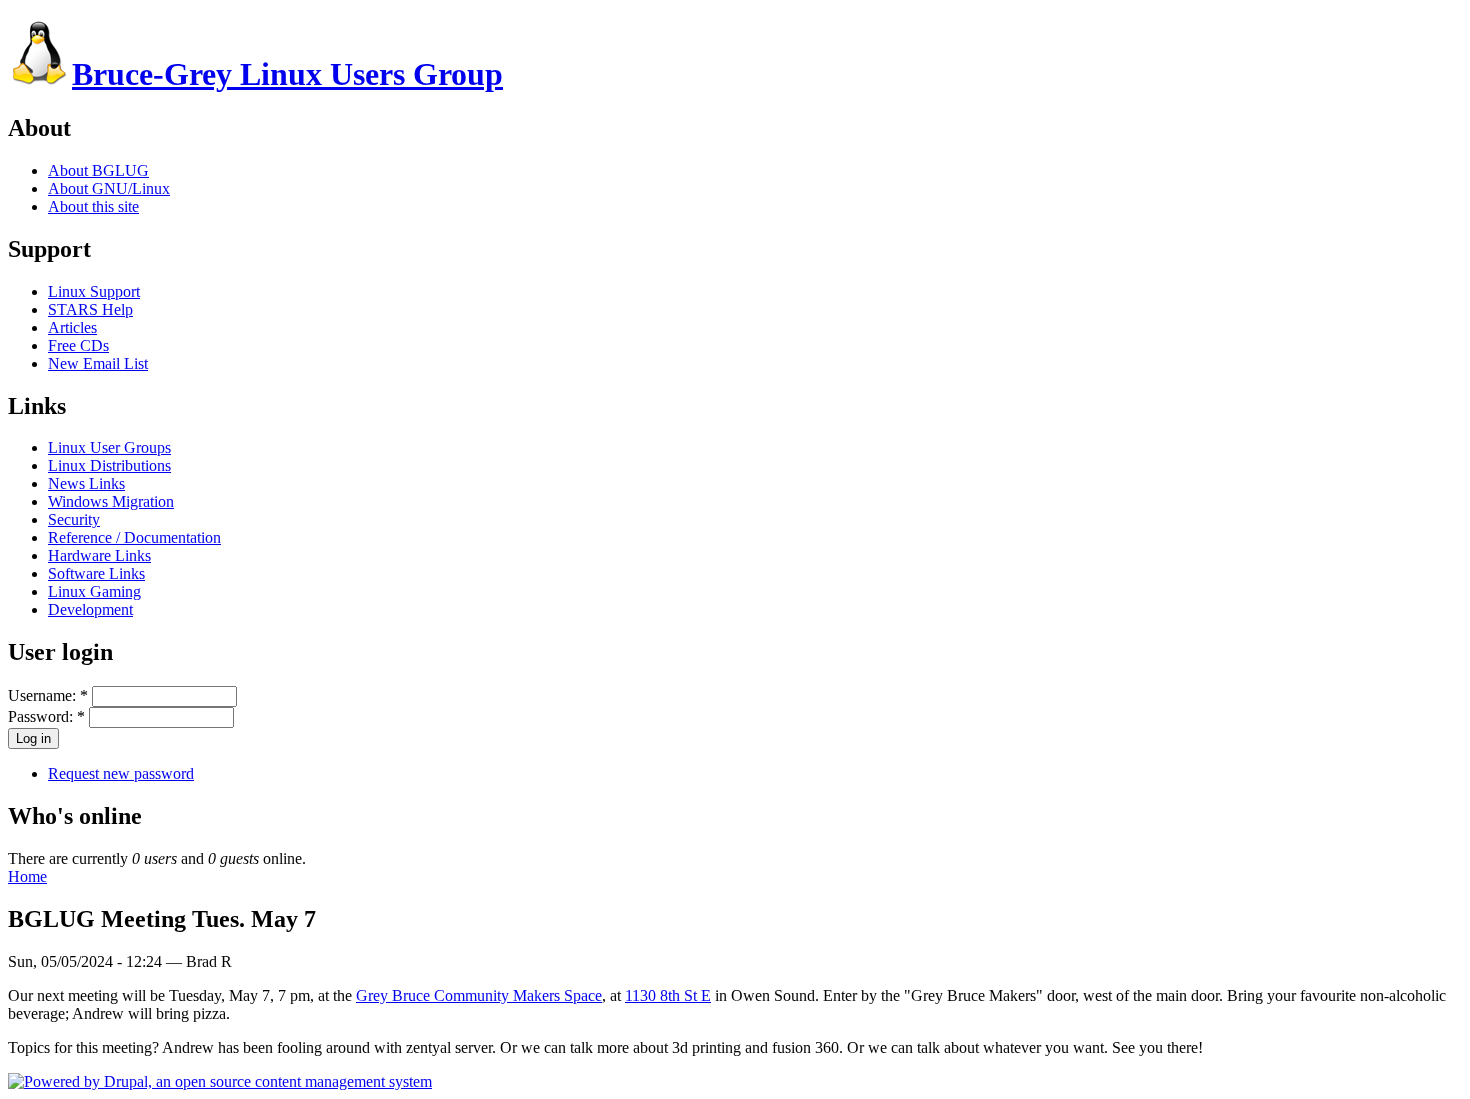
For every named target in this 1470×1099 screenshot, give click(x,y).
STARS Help (90, 309)
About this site (93, 206)
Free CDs (78, 345)
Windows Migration (111, 501)
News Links (86, 483)
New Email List (98, 363)
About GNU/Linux (109, 188)
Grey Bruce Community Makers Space (479, 995)
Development (90, 609)
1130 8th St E (668, 995)
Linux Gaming (94, 591)
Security (74, 519)
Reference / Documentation (134, 537)
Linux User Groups (109, 447)
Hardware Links (99, 555)
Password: (46, 716)
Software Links (96, 573)
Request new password (121, 773)
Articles (72, 327)
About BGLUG (98, 170)
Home (27, 876)
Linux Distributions (109, 465)
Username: (48, 695)
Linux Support (94, 291)
